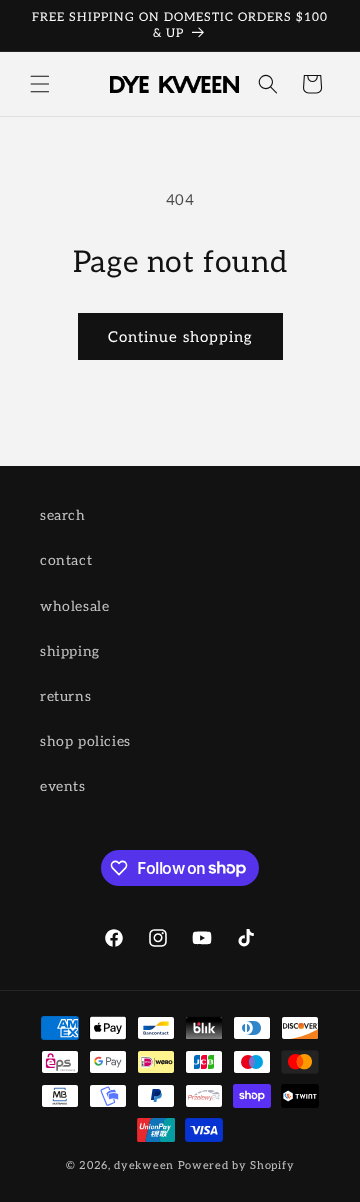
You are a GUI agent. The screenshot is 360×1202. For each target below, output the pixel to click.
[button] (40, 84)
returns (65, 696)
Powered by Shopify (236, 1165)
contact (66, 560)
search (63, 515)
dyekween (144, 1165)
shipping (70, 651)
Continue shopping (180, 337)
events (63, 786)
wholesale (74, 606)
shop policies (85, 741)
